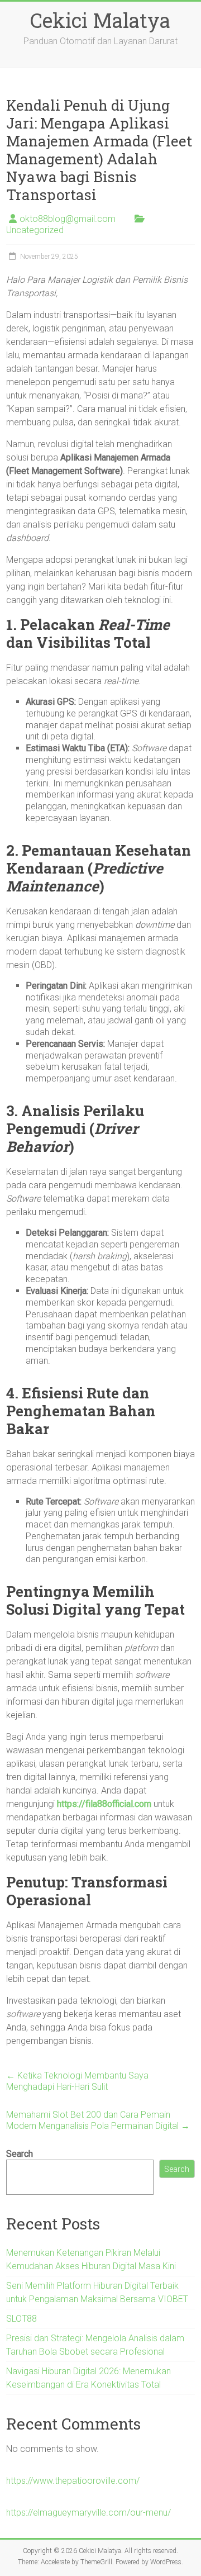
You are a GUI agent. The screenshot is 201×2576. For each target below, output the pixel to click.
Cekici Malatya (100, 20)
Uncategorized (35, 230)
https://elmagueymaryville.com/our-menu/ (88, 2513)
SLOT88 (21, 2319)
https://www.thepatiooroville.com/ (73, 2481)
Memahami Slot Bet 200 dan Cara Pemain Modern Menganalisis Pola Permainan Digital (98, 2120)
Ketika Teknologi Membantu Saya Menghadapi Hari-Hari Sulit (77, 2081)
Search (20, 2154)
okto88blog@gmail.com (68, 219)
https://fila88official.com (104, 1804)
